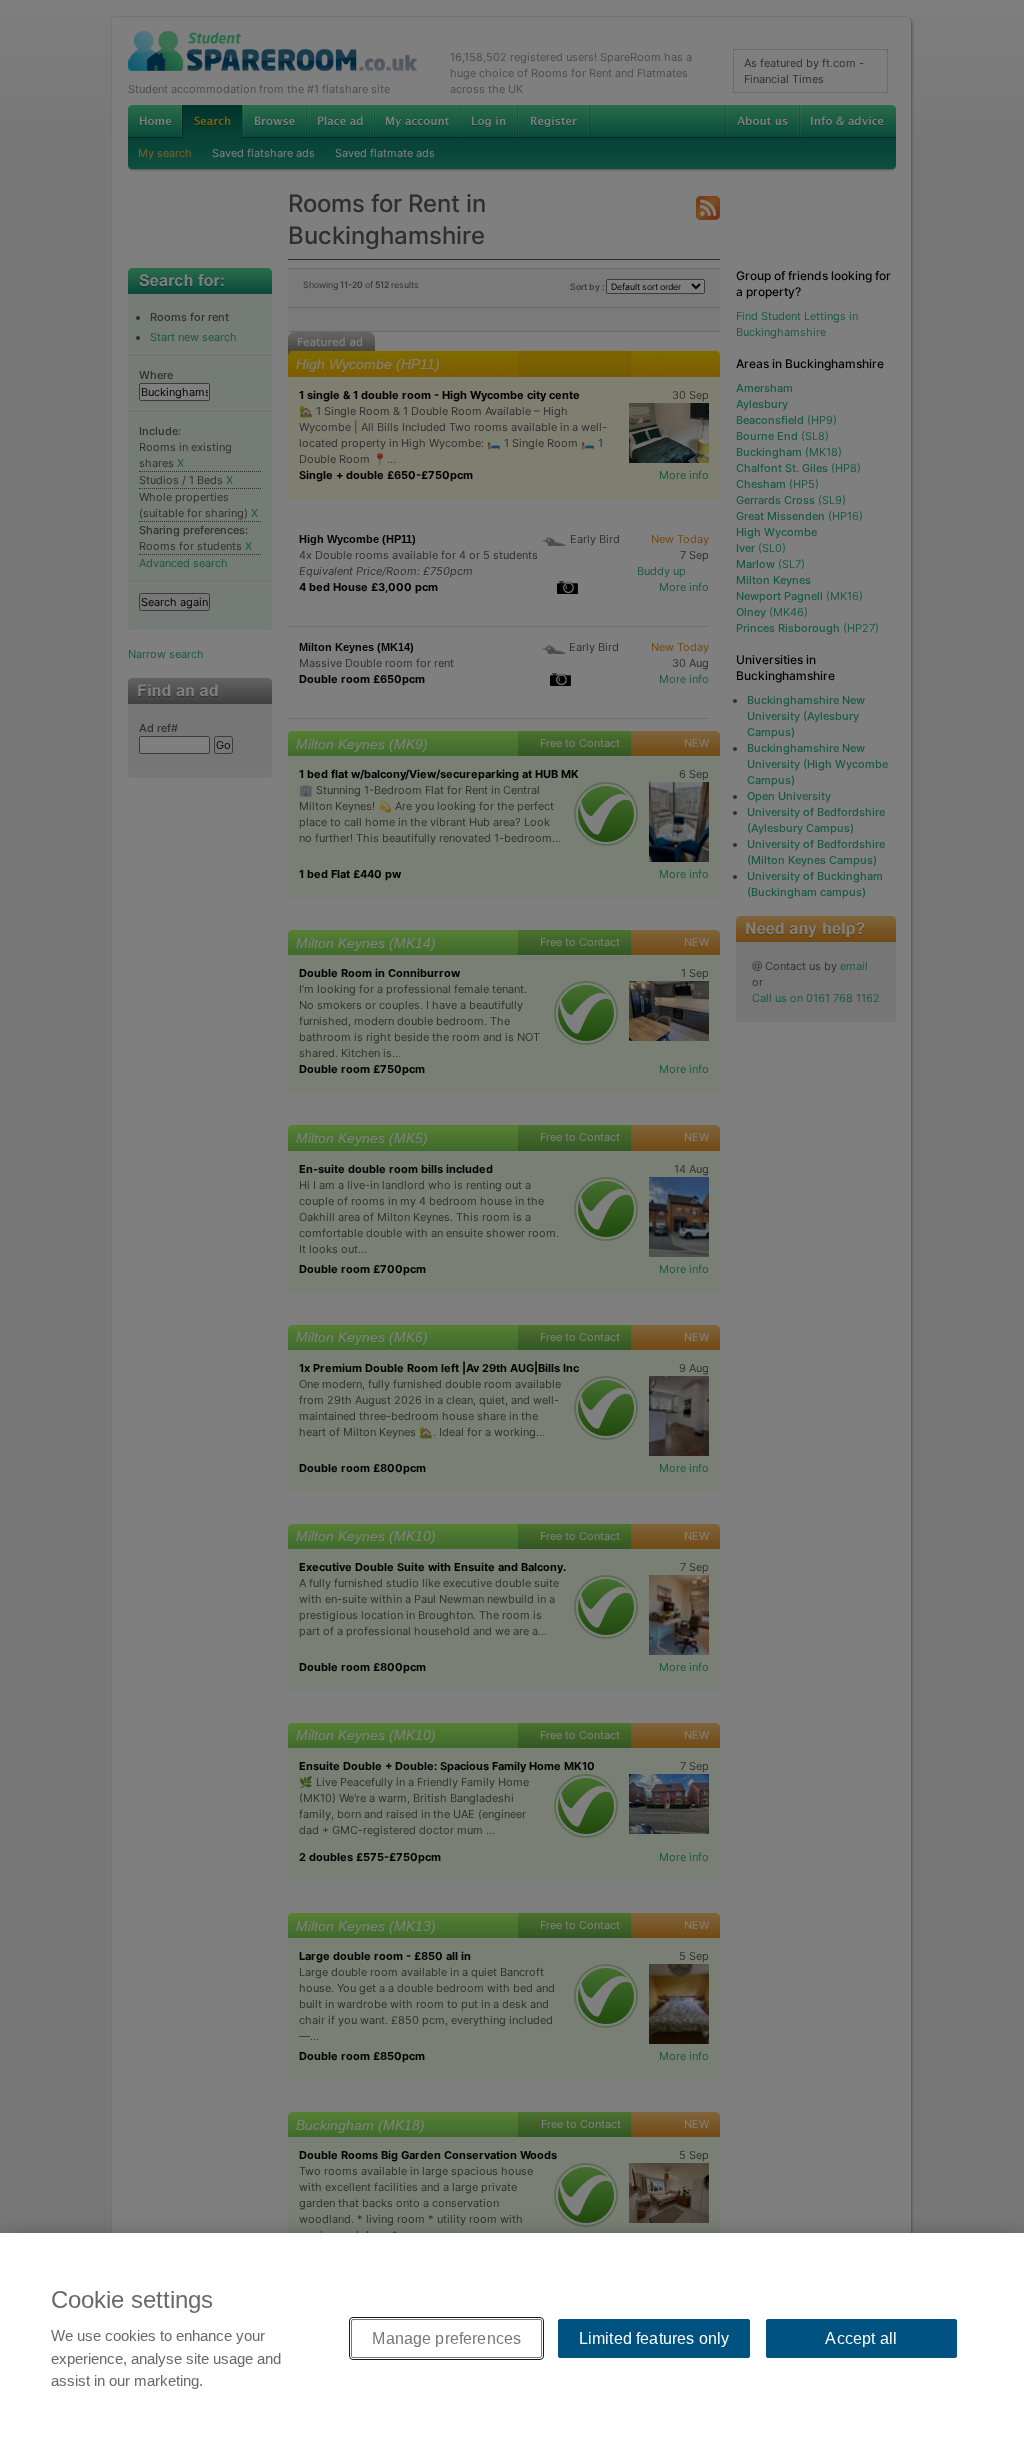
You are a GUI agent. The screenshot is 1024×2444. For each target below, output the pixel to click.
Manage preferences (446, 2338)
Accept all (861, 2338)
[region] (512, 2338)
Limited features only (654, 2338)
